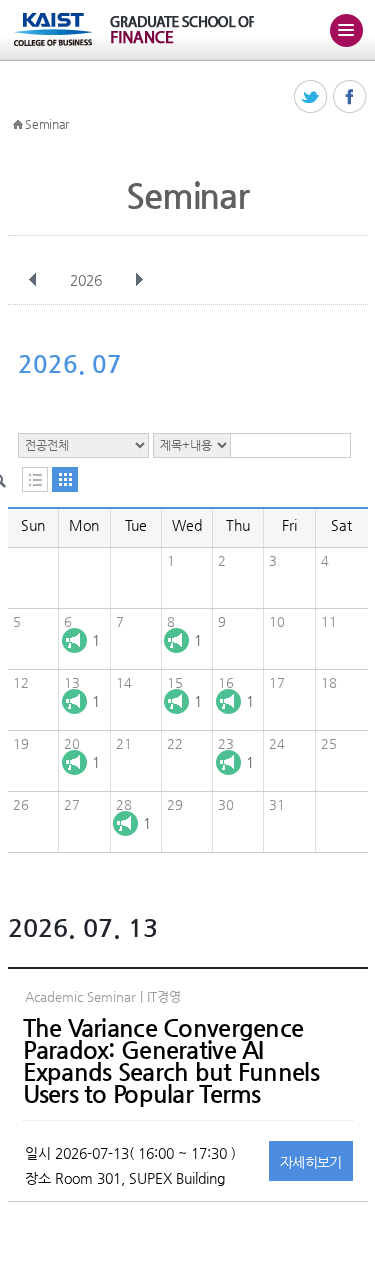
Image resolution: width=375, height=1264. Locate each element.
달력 (65, 479)
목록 (35, 479)
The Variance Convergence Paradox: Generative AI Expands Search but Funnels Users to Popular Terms (171, 1061)
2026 (86, 280)
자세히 (311, 1162)
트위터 (311, 97)
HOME (18, 125)
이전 (33, 280)
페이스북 (350, 97)
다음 (139, 280)
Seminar (47, 124)
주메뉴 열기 (346, 30)
